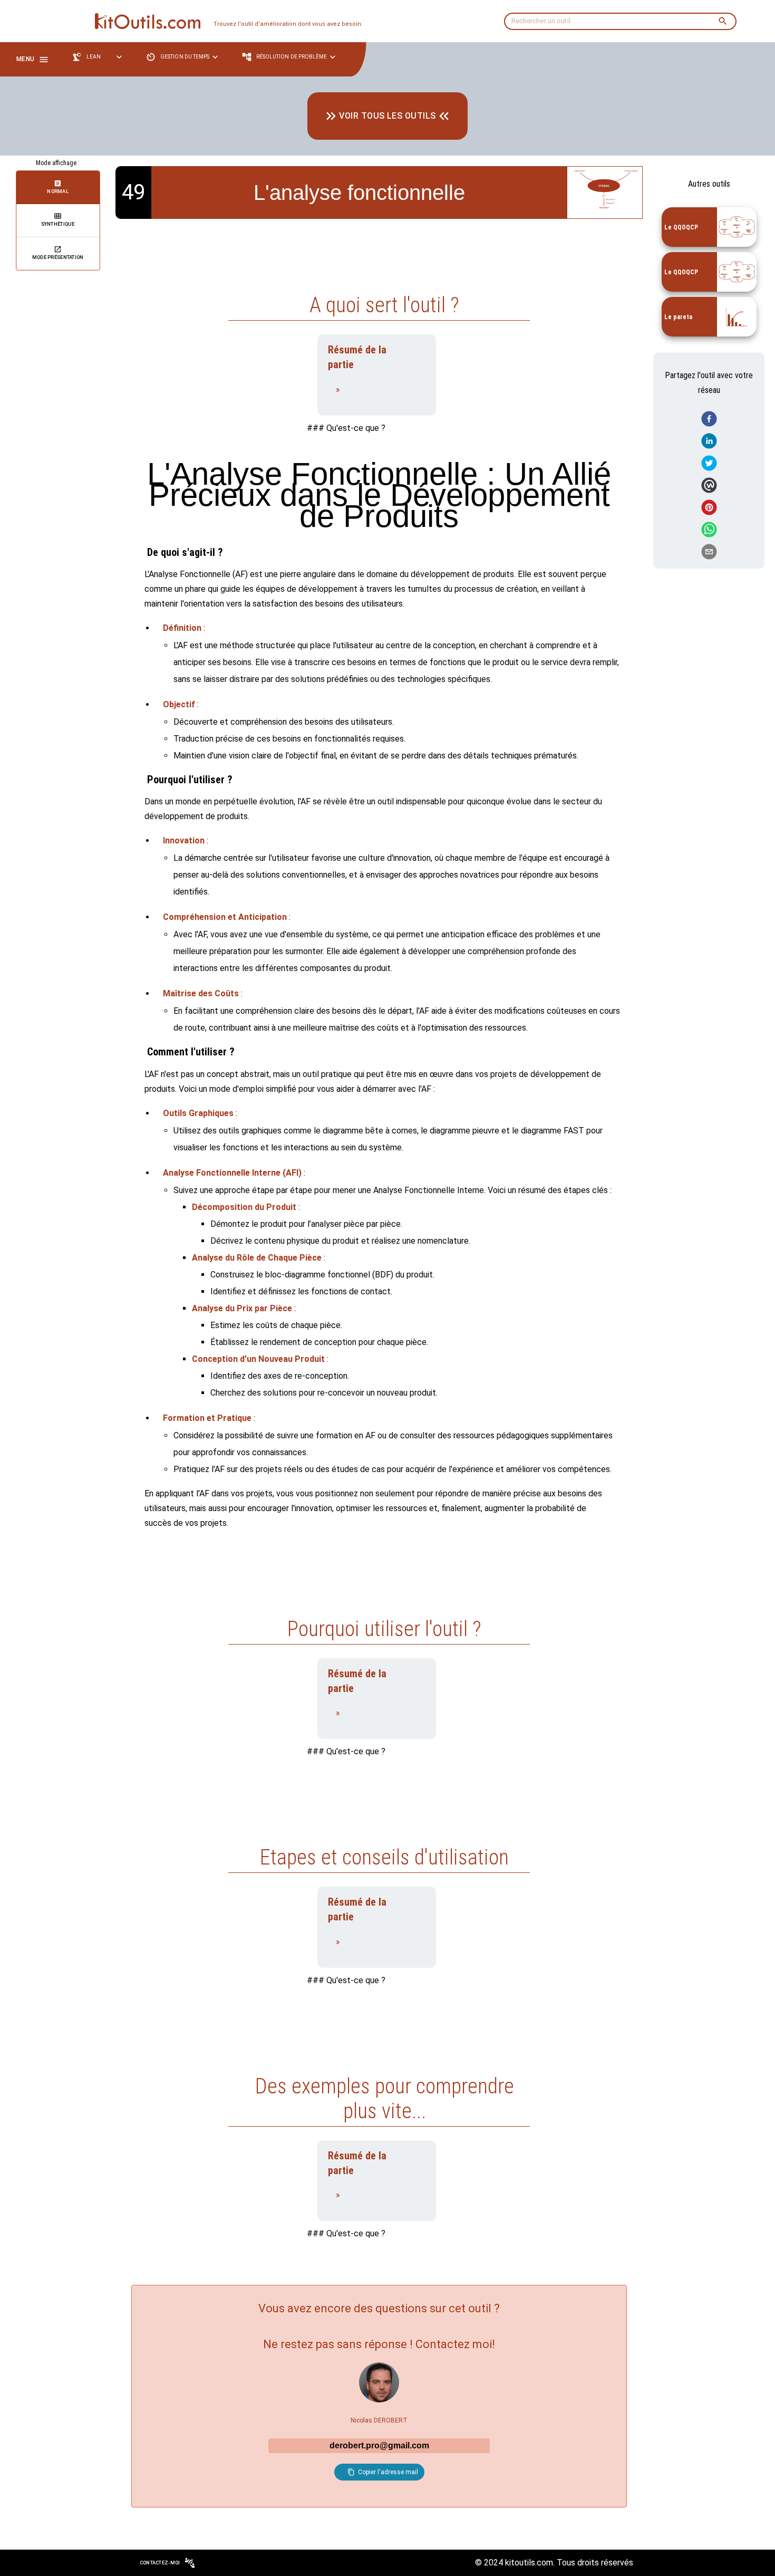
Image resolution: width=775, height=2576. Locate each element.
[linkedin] (709, 441)
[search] (723, 21)
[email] (709, 552)
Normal (58, 191)
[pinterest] (709, 508)
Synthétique (58, 224)
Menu (25, 59)
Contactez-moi (160, 2563)
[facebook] (709, 419)
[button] (100, 57)
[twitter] (709, 464)
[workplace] (709, 486)
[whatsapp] (709, 530)
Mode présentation (58, 257)
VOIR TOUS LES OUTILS (387, 116)
